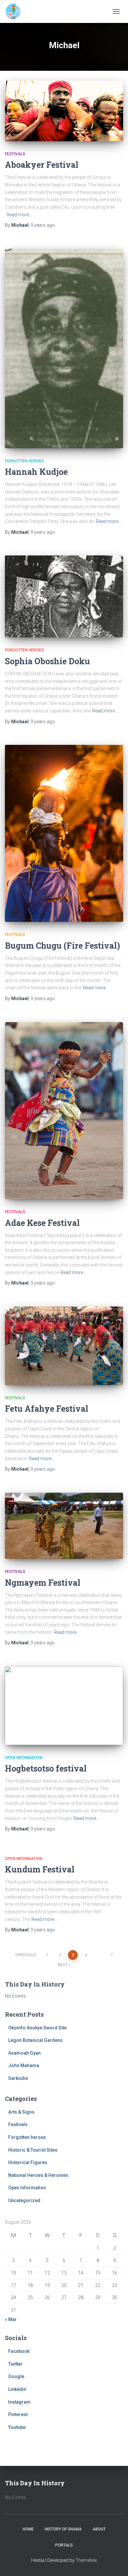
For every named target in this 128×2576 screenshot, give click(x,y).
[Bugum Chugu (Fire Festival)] (64, 833)
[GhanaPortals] (16, 11)
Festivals (15, 154)
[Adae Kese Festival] (64, 1111)
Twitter (15, 2364)
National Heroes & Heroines (38, 2175)
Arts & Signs (21, 2112)
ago (43, 225)
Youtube (17, 2427)
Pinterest (18, 2414)
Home (28, 2529)
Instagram (19, 2402)
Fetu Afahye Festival (47, 1409)
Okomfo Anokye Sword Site (37, 2028)
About (99, 2529)
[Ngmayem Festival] (64, 1526)
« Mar (11, 2319)
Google (16, 2376)
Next (63, 1965)
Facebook (19, 2351)
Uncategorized (24, 2200)
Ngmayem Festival (43, 1583)
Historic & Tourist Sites (33, 2150)
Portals (64, 2545)
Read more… (19, 215)
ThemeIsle (86, 2560)
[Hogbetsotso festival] (64, 1706)
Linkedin (17, 2389)
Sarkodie (18, 2078)
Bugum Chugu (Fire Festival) (63, 946)
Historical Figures (28, 2162)
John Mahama (24, 2065)
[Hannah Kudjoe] (64, 349)
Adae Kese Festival (42, 1223)
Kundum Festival (40, 1869)
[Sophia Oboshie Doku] (64, 596)
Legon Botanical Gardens (35, 2040)
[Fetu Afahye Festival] (64, 1346)
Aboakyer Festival (42, 165)
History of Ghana (63, 2529)
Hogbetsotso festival (46, 1768)
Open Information (24, 1758)
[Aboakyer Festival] (64, 111)
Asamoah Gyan (24, 2053)
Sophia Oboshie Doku (47, 661)
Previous (26, 1955)
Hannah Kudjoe (36, 472)
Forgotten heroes (24, 461)
